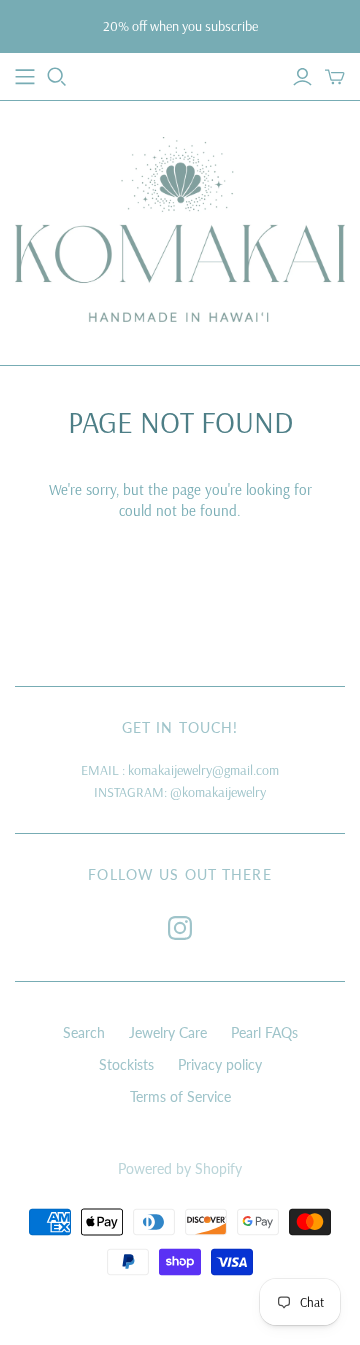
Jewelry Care (168, 1032)
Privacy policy (220, 1064)
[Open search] (57, 77)
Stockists (126, 1064)
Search (84, 1032)
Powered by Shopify (180, 1168)
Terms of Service (180, 1096)
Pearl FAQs (264, 1032)
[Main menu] (25, 77)
